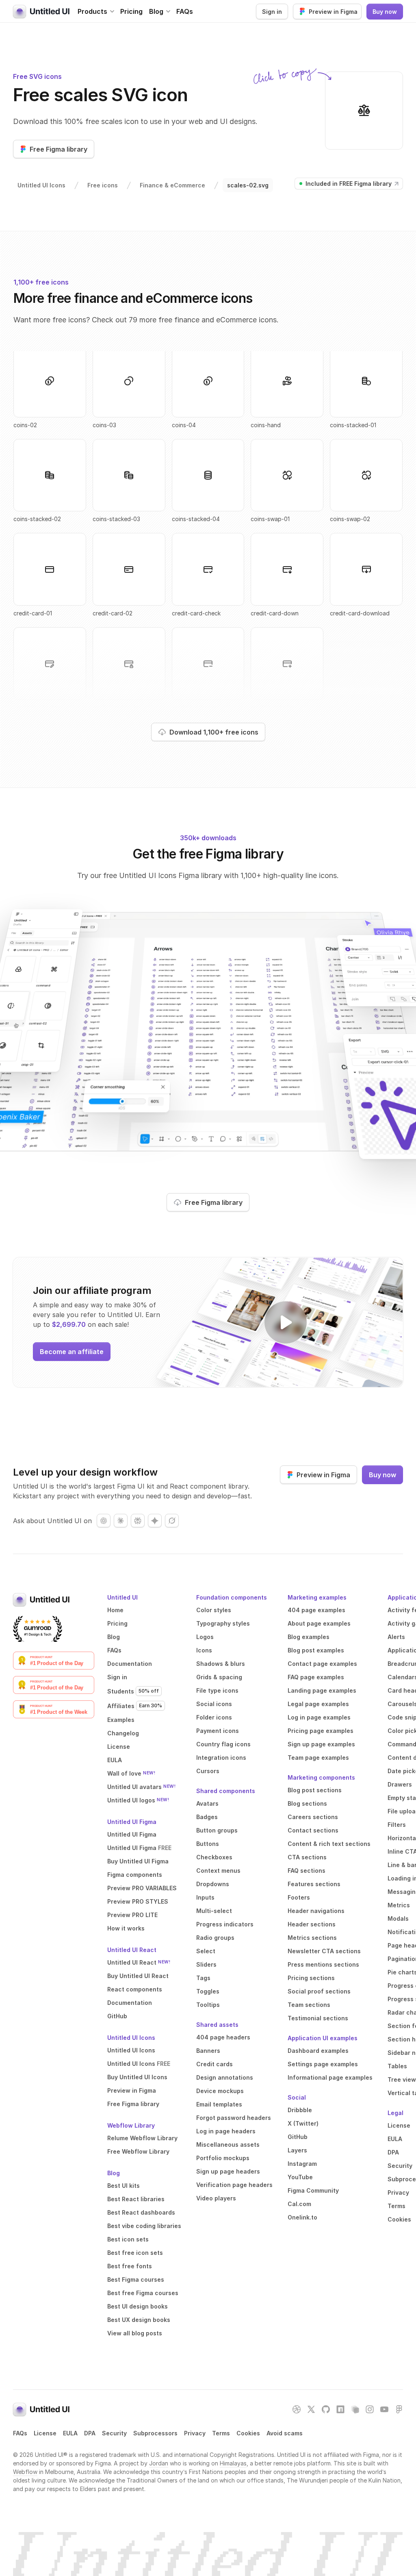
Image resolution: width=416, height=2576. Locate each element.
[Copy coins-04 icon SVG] (208, 381)
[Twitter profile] (311, 2409)
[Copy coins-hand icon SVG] (287, 381)
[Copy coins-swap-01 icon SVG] (287, 475)
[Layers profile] (355, 2409)
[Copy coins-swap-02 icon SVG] (366, 475)
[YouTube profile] (384, 2409)
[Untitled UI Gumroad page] (38, 1629)
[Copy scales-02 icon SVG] (364, 111)
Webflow (25, 2472)
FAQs (185, 11)
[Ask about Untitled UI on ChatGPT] (104, 1521)
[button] (96, 11)
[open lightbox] (286, 1322)
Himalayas (233, 2463)
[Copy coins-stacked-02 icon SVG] (50, 475)
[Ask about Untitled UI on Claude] (121, 1521)
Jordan (159, 2463)
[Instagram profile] (370, 2409)
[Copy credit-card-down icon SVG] (287, 569)
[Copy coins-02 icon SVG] (50, 381)
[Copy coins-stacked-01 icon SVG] (366, 381)
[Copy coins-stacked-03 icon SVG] (129, 475)
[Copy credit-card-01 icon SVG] (50, 569)
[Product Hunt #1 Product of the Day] (54, 1661)
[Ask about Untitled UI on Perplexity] (138, 1521)
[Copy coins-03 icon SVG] (129, 381)
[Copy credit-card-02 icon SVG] (129, 569)
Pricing (131, 11)
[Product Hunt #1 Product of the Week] (54, 1709)
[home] (41, 11)
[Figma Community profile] (399, 2409)
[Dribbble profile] (297, 2409)
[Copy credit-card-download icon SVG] (366, 569)
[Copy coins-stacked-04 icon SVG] (208, 475)
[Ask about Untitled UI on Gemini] (155, 1521)
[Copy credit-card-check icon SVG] (208, 569)
